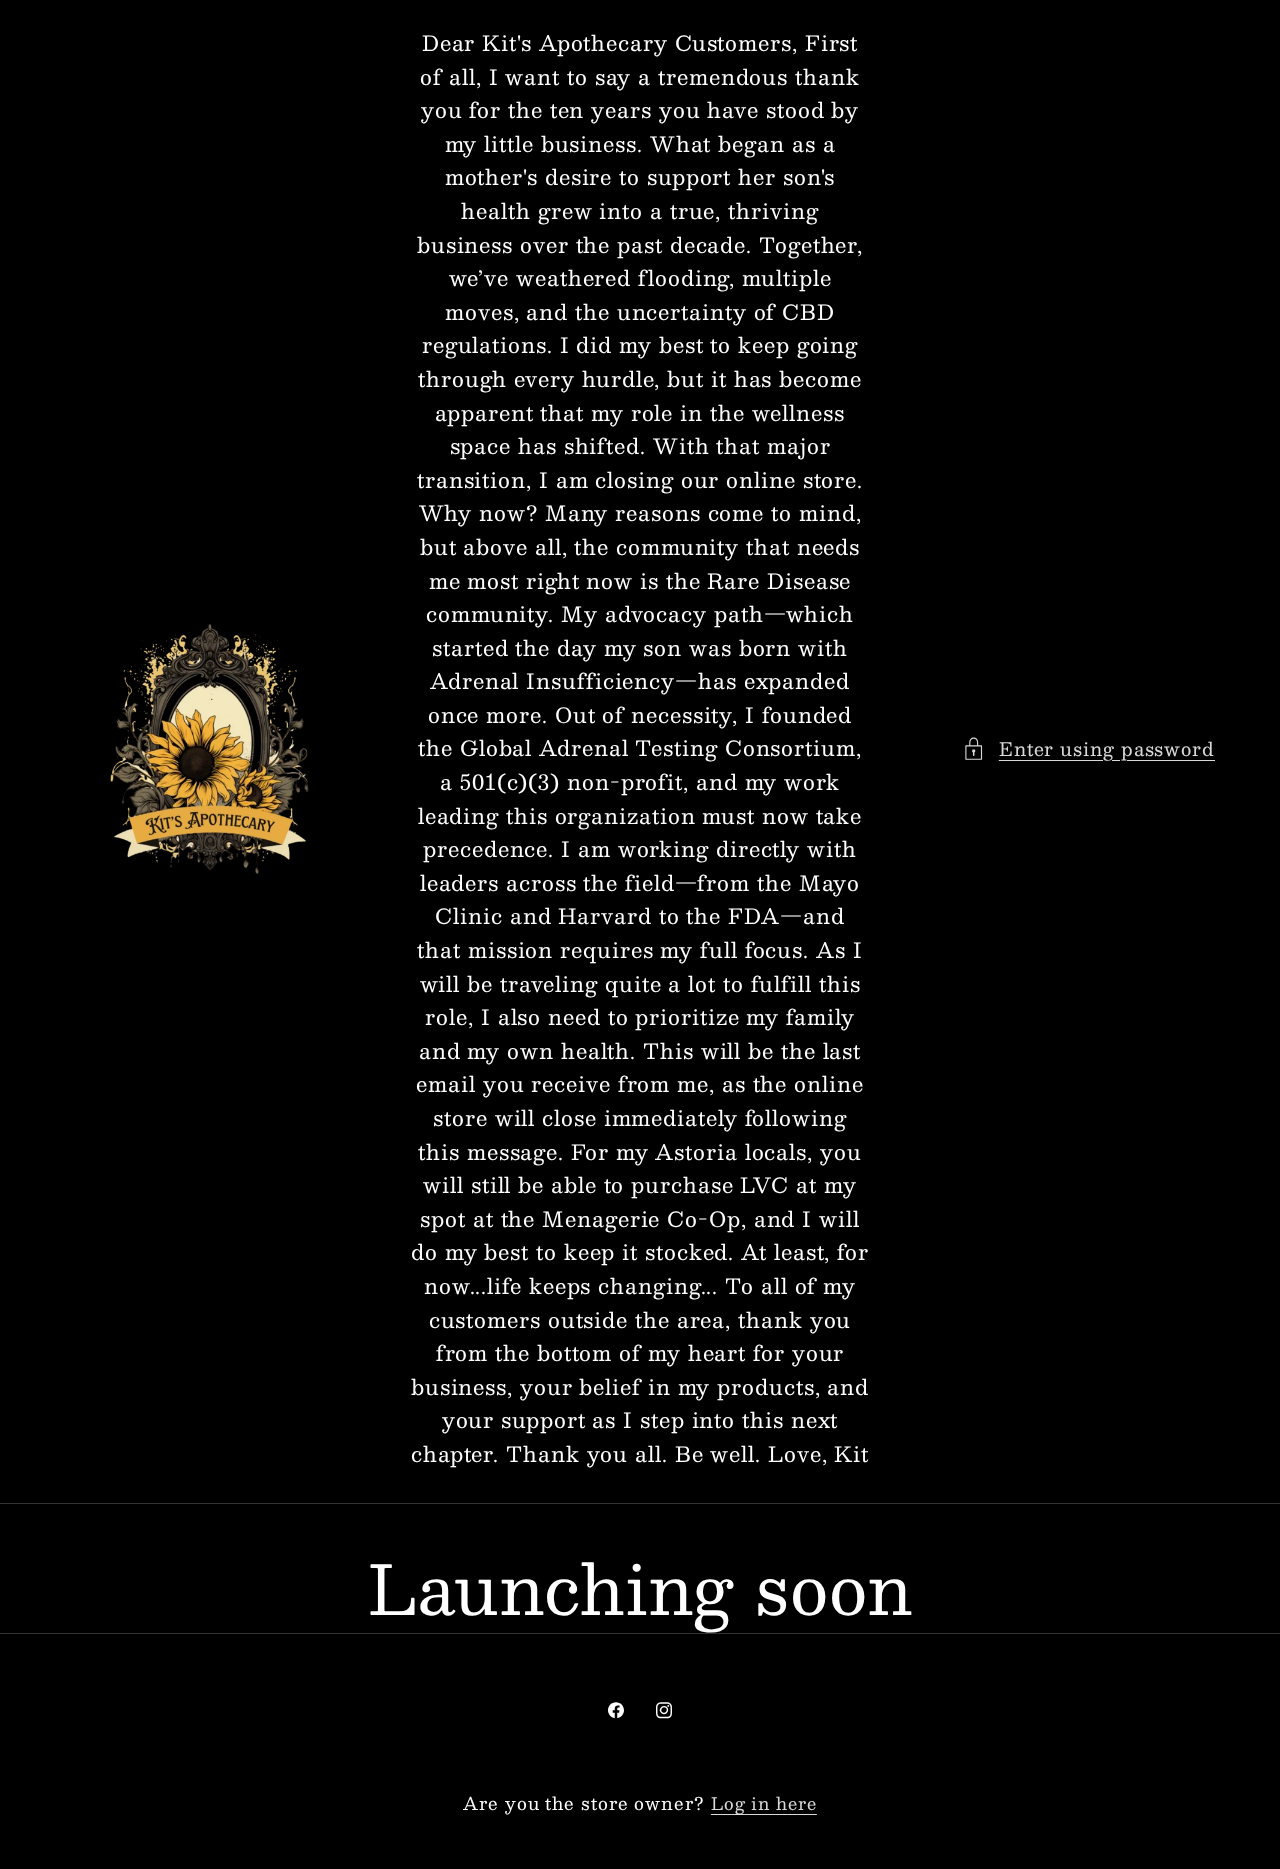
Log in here (764, 1803)
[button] (1088, 748)
